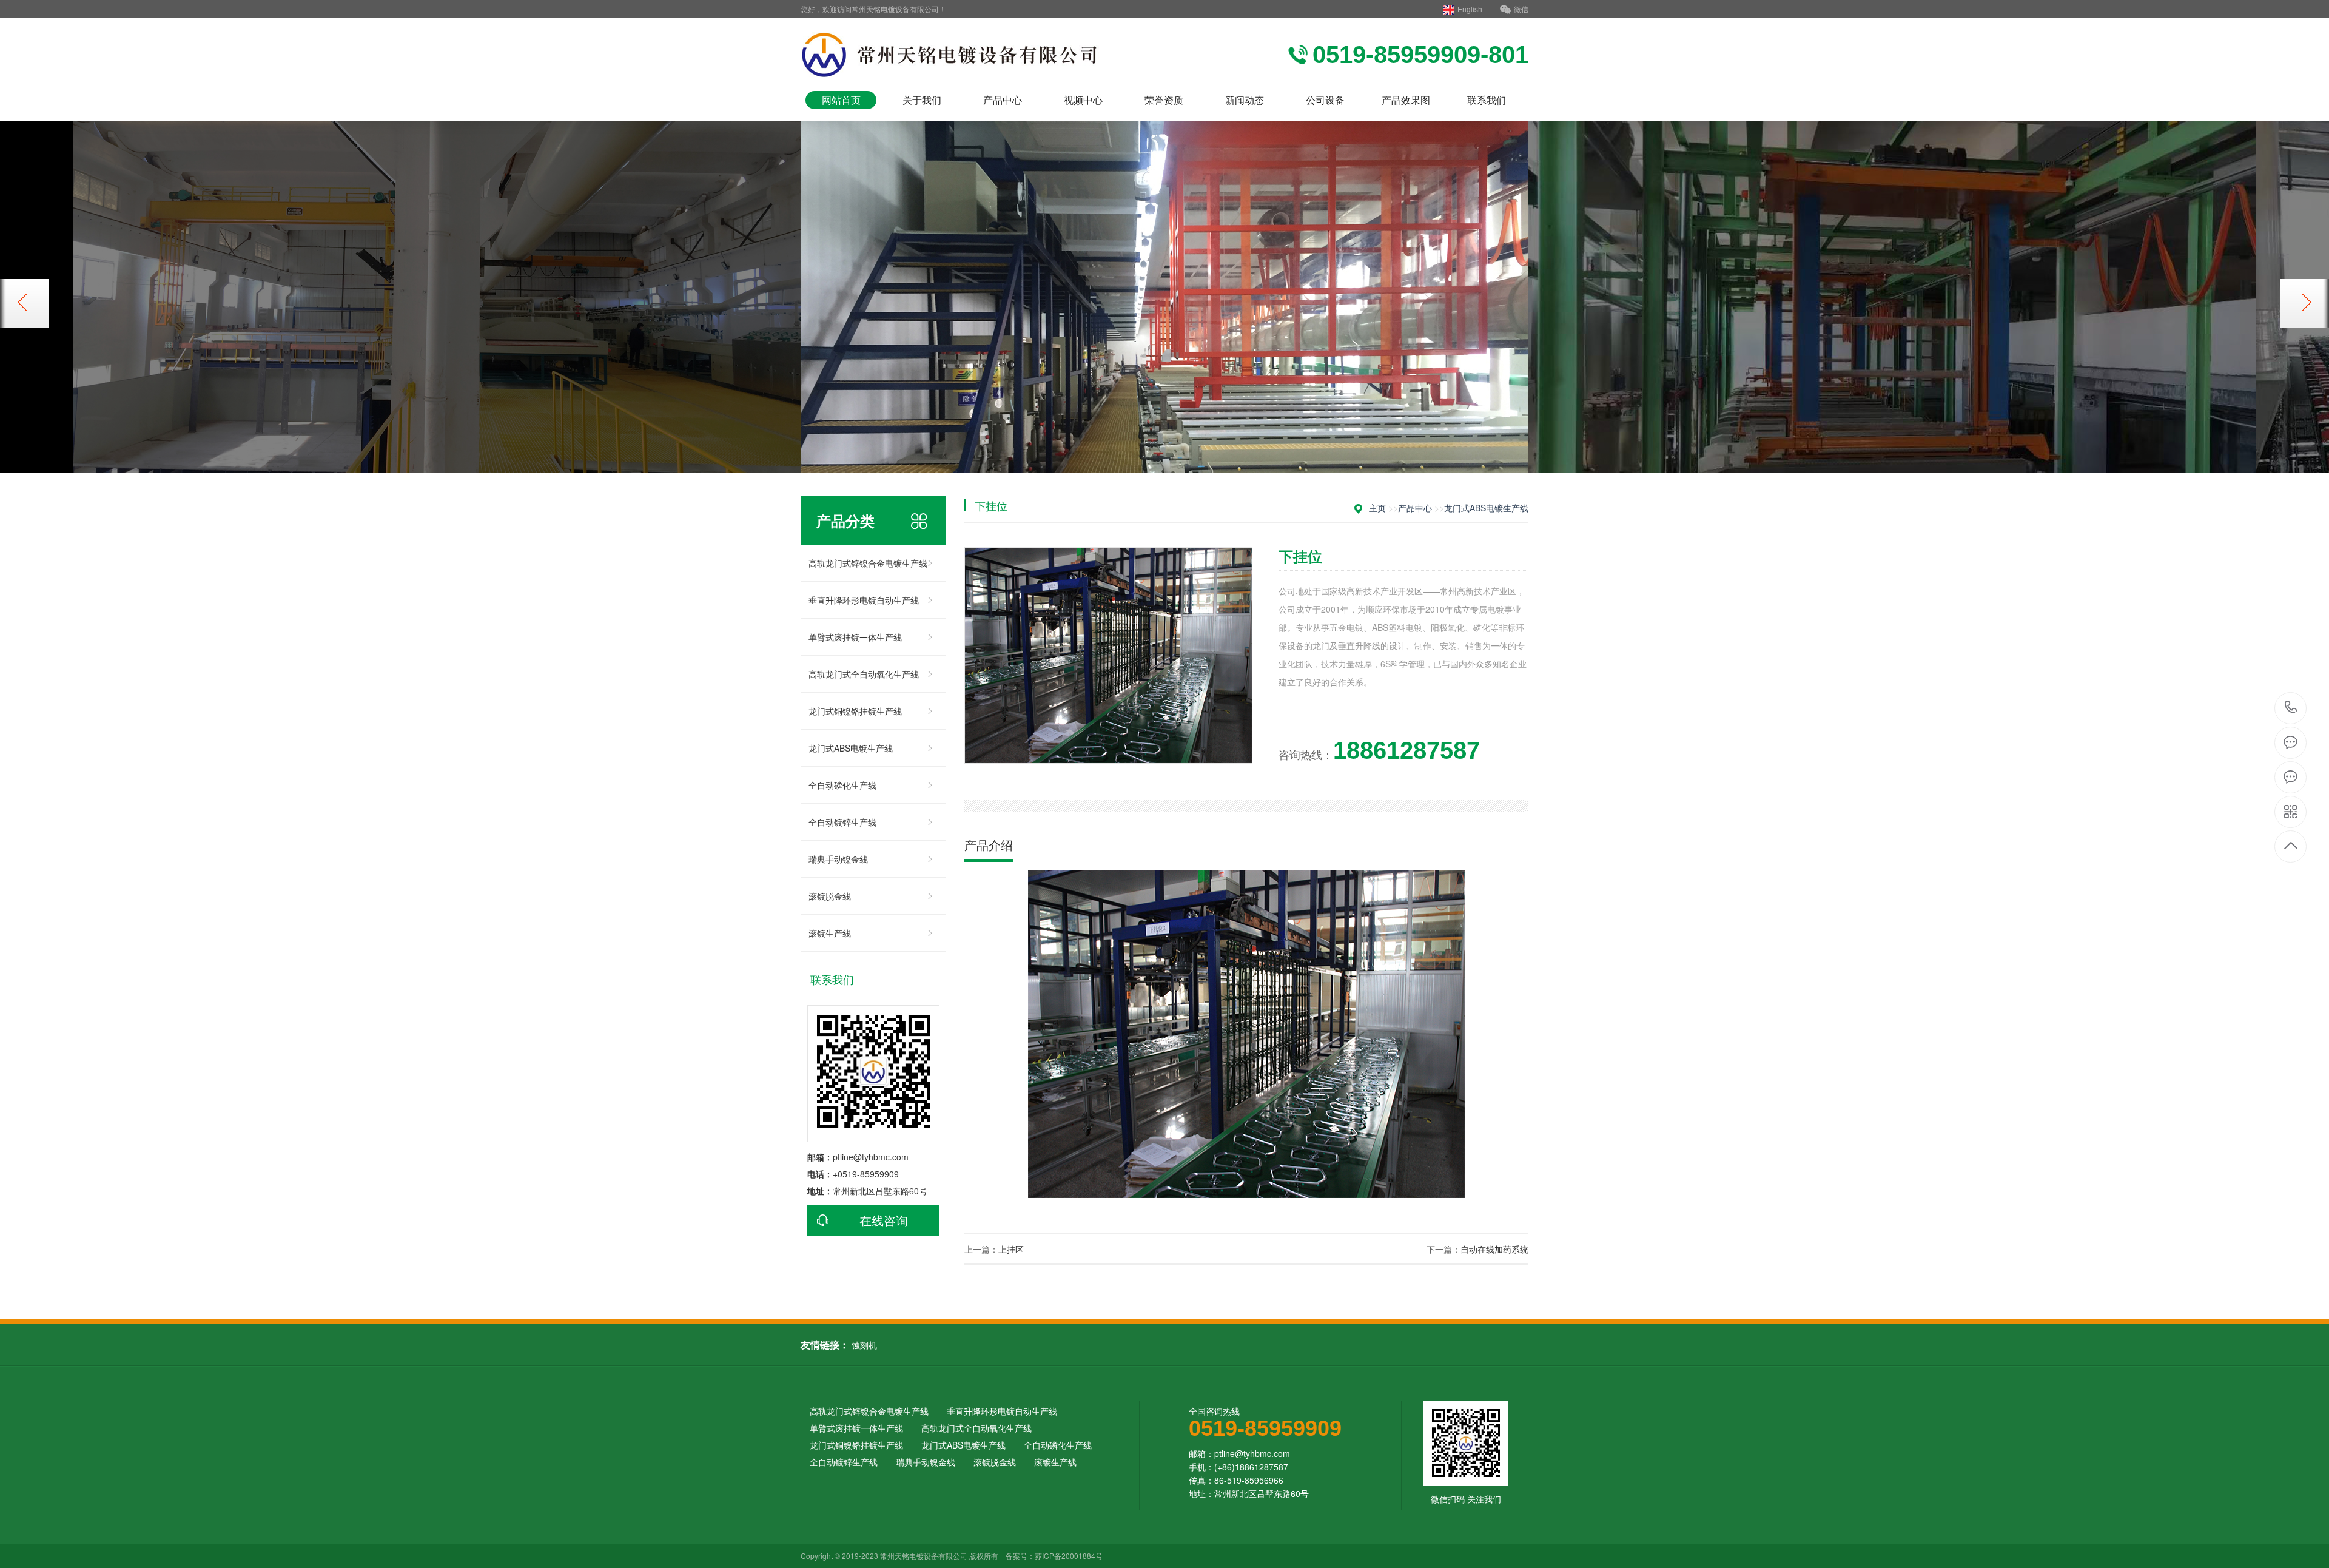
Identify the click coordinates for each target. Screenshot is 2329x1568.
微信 (1521, 9)
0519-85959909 (2291, 708)
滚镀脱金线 (830, 896)
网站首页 (841, 100)
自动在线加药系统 (1494, 1249)
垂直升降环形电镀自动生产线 (864, 600)
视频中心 (1083, 100)
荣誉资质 (1164, 100)
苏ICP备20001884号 (1069, 1556)
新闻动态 (1245, 100)
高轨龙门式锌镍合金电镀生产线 (868, 563)
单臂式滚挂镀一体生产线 (855, 637)
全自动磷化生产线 (842, 785)
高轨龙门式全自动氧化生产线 (864, 674)
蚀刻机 (864, 1345)
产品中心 (1003, 100)
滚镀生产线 (830, 933)
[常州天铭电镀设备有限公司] (957, 55)
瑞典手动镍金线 (838, 859)
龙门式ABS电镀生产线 (851, 748)
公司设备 (1325, 100)
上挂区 (1011, 1249)
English (1470, 9)
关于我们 (922, 100)
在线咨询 (884, 1220)
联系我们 (1487, 100)
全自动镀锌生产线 (842, 822)
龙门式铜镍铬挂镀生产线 (855, 711)
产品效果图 (1406, 100)
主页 (1377, 508)
